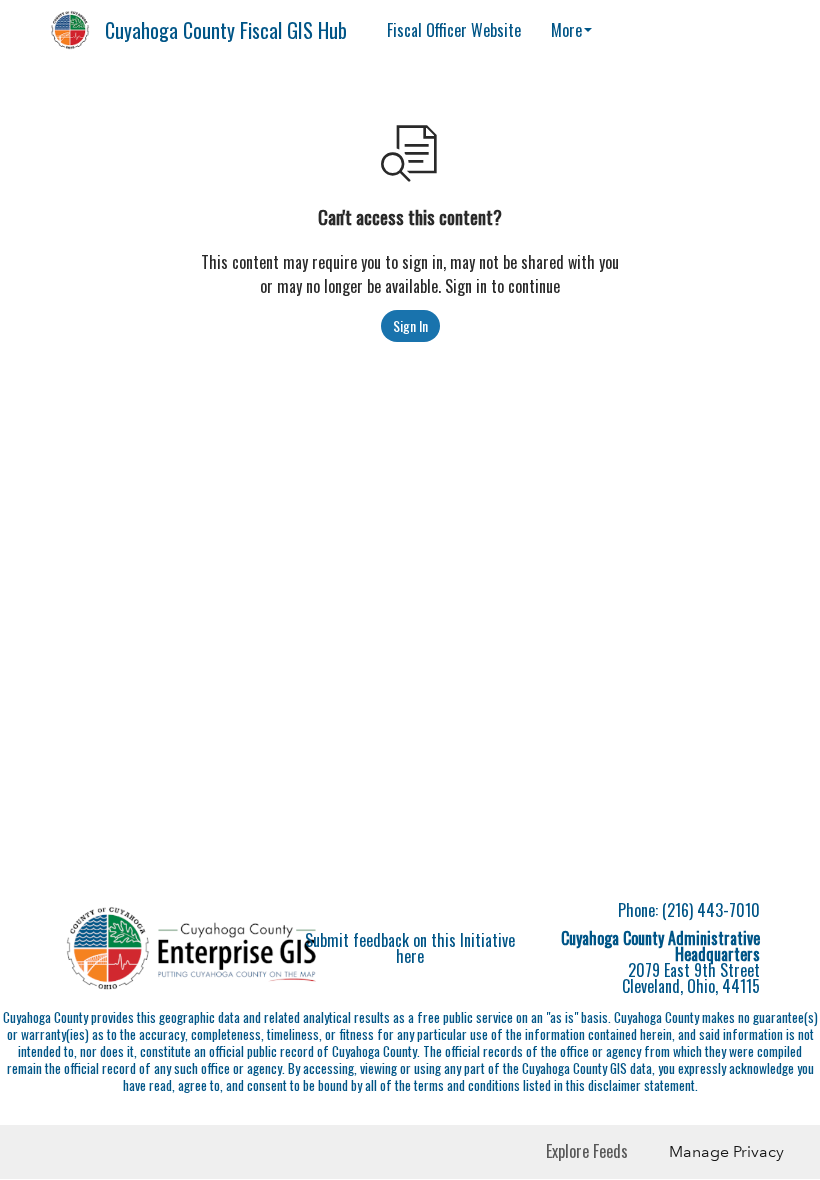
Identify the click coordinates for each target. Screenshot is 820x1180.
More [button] (566, 30)
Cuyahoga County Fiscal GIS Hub (226, 30)
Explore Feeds (587, 1151)
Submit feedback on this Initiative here (410, 948)
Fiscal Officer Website (454, 30)
